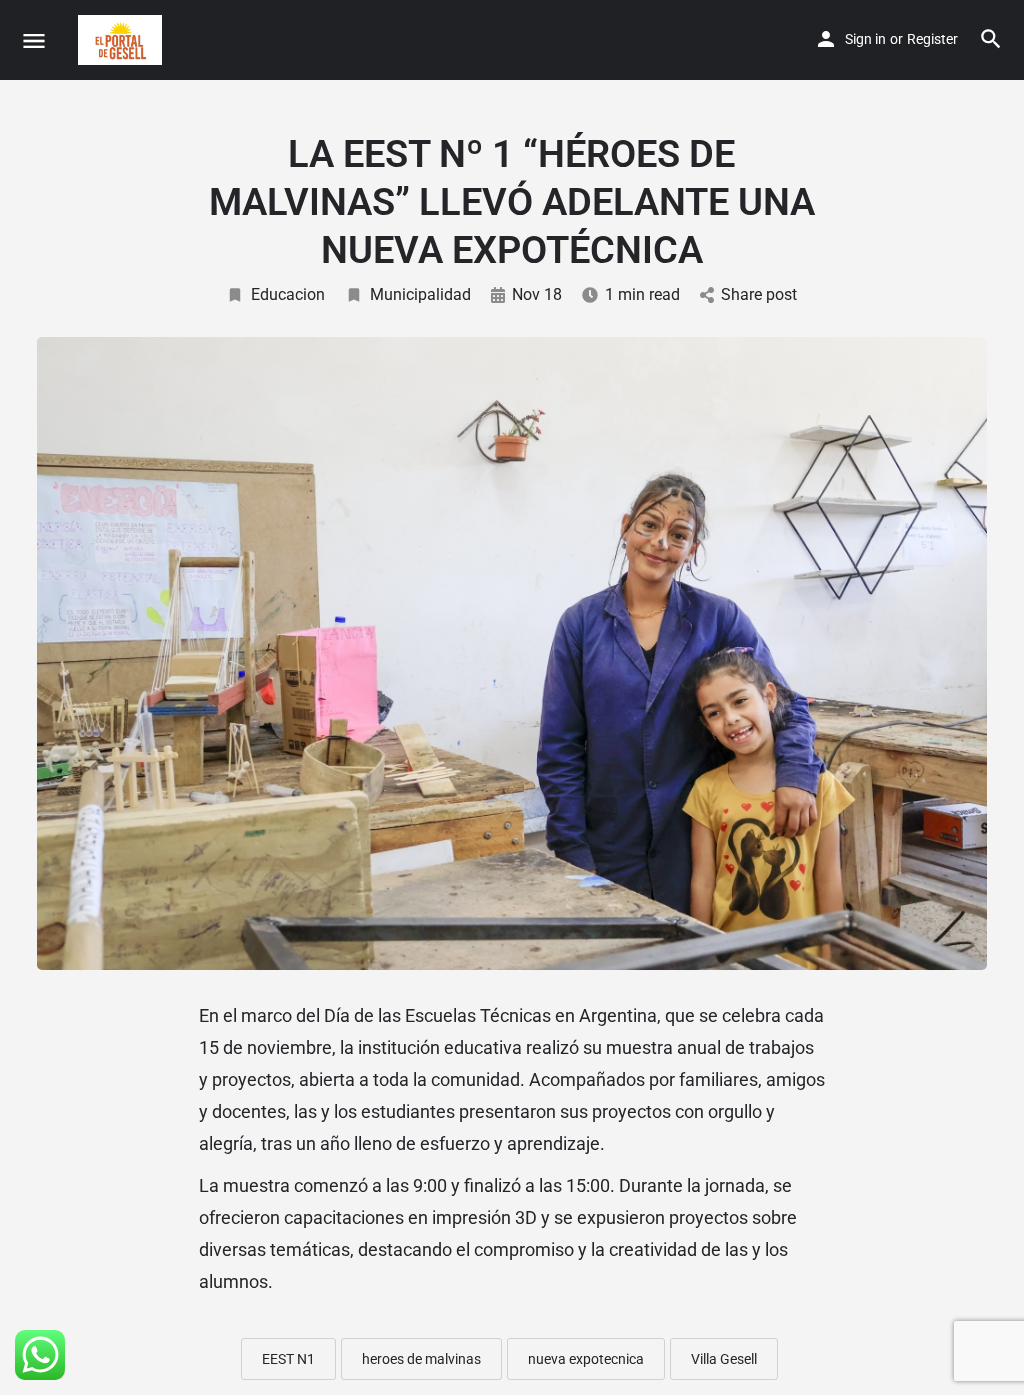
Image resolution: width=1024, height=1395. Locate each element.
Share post (759, 294)
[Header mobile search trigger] (991, 39)
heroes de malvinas (421, 1359)
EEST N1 (288, 1359)
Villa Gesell (724, 1359)
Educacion (288, 294)
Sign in (865, 39)
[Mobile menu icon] (34, 40)
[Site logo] (122, 40)
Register (932, 39)
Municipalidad (420, 294)
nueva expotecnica (586, 1359)
